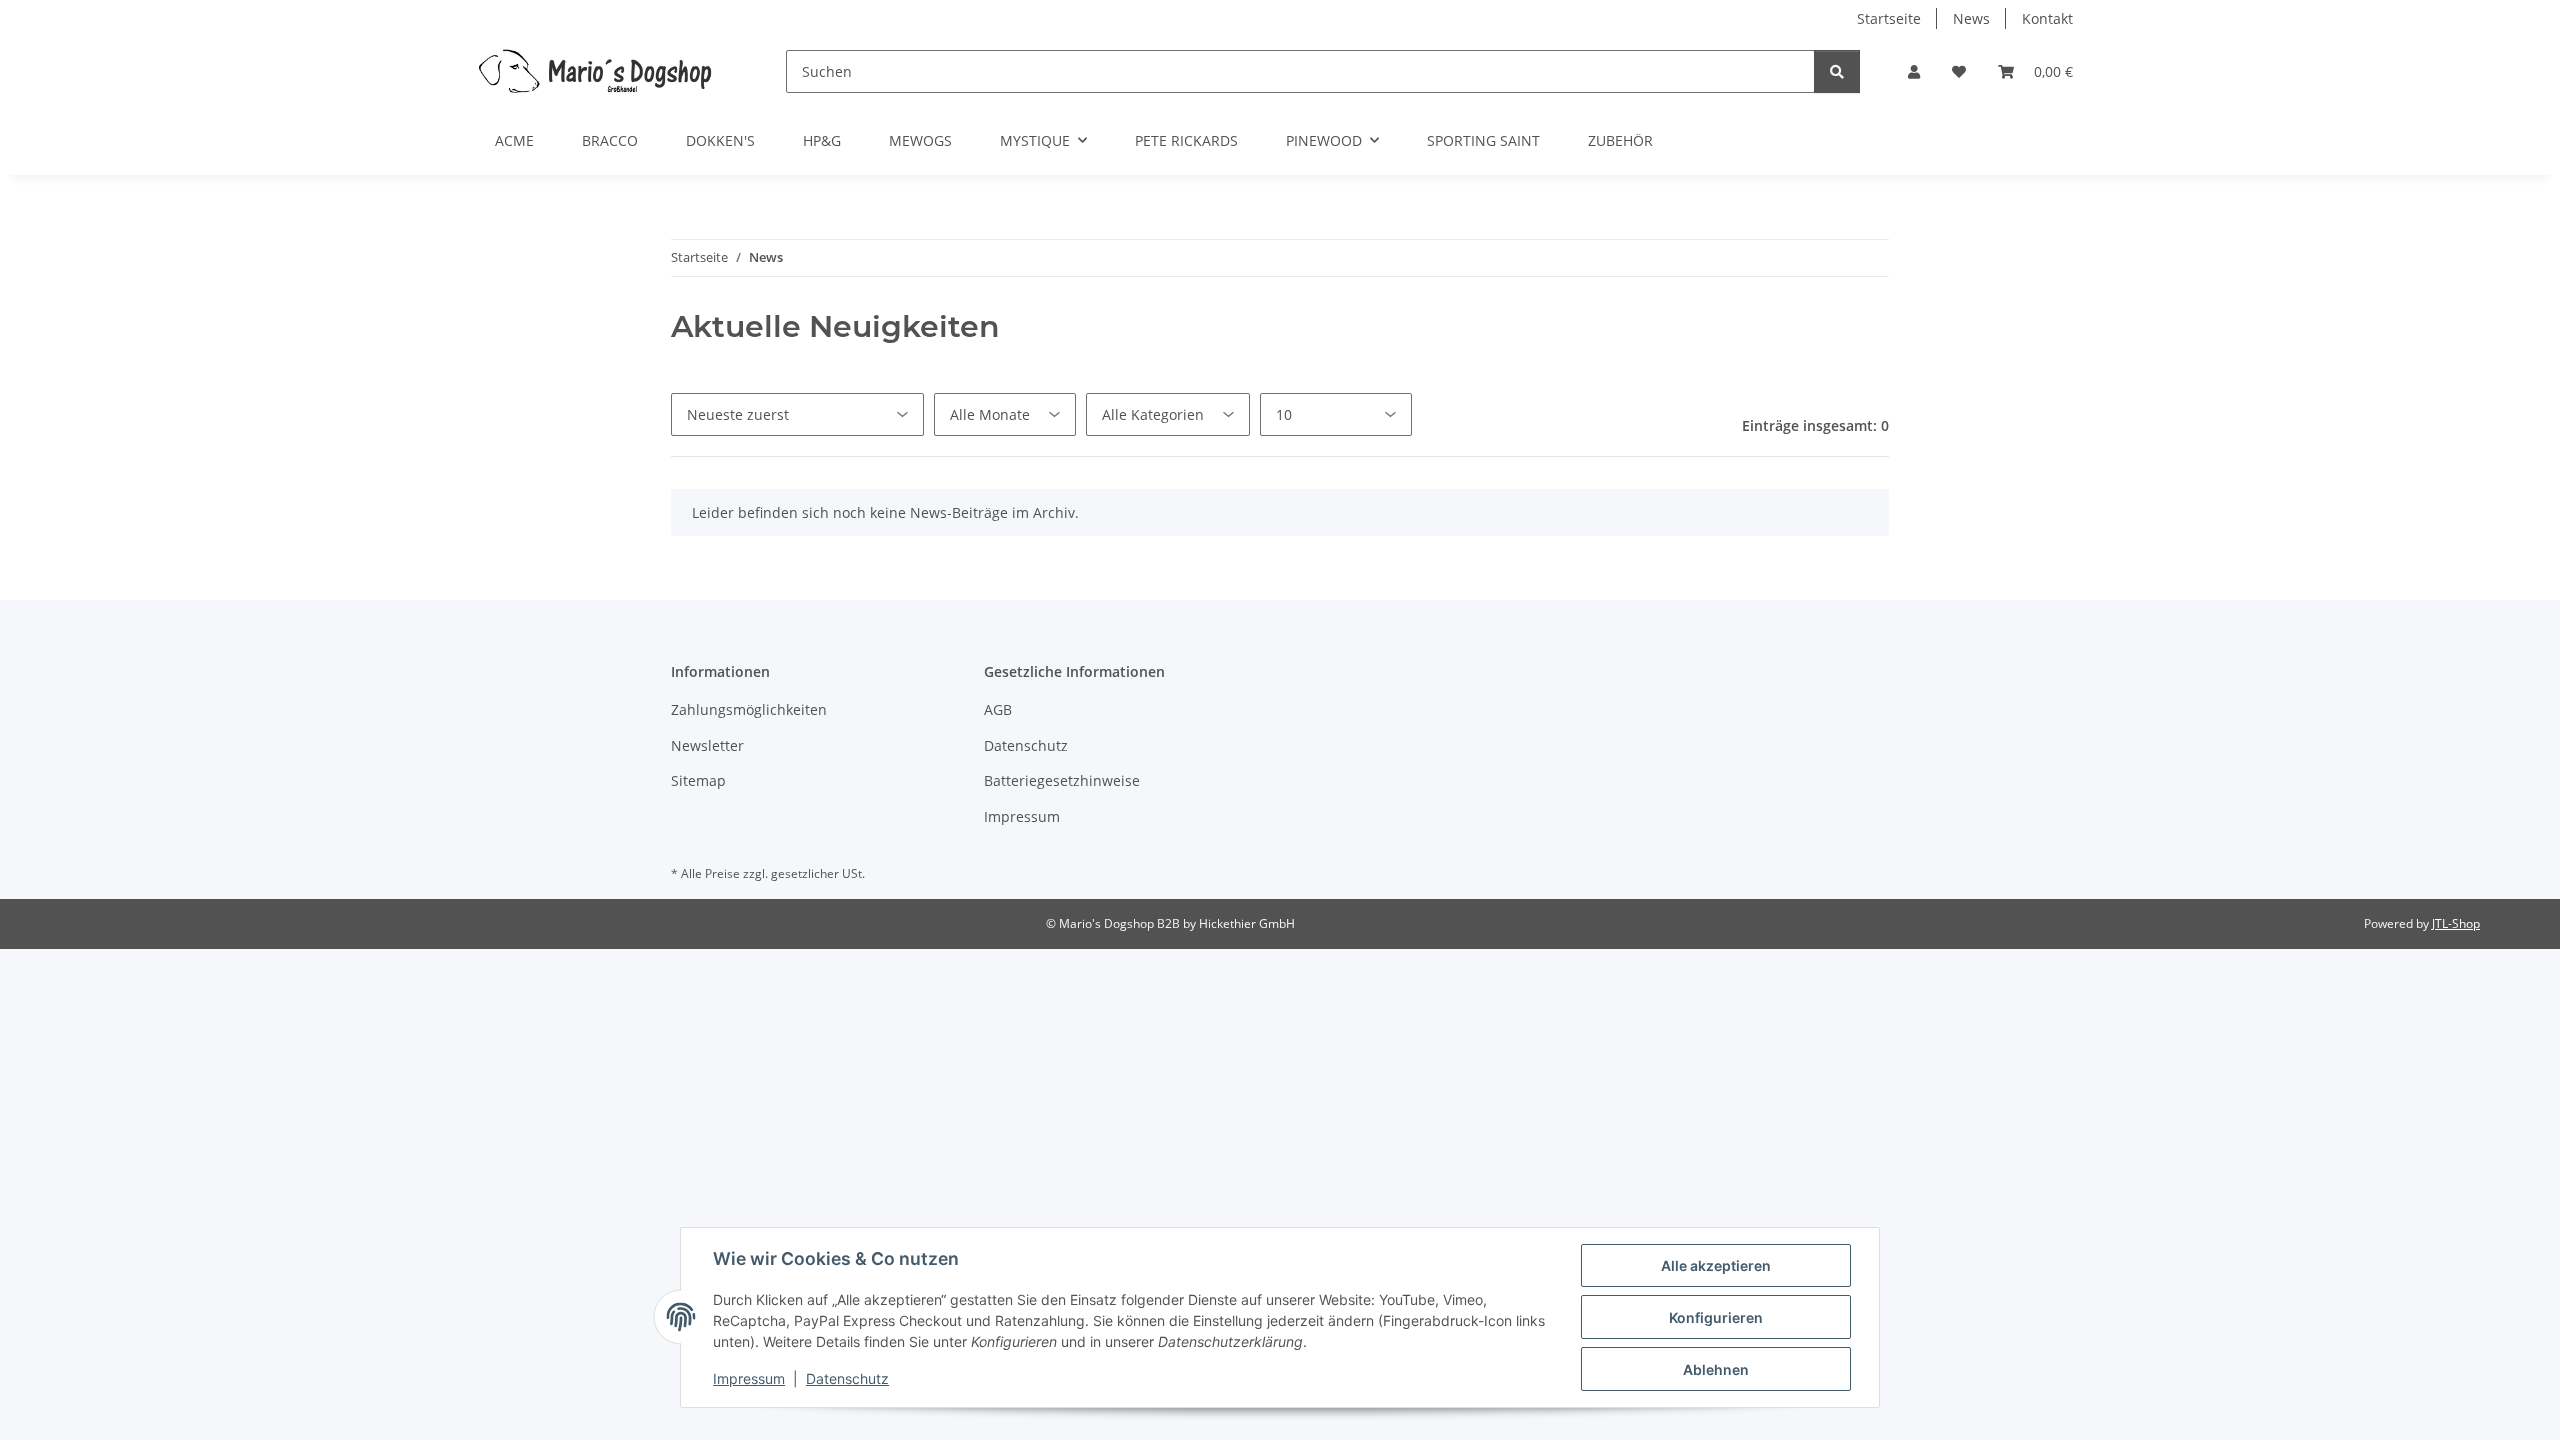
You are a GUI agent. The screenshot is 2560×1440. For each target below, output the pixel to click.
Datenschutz (847, 1378)
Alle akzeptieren (1716, 1265)
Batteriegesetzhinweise (1062, 780)
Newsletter (707, 745)
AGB (998, 709)
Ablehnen (1716, 1369)
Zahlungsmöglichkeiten (749, 709)
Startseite (1889, 18)
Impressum (749, 1378)
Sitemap (698, 780)
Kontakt (2047, 18)
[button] (1914, 71)
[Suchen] (1837, 71)
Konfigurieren (1716, 1317)
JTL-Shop (2456, 923)
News (1971, 18)
